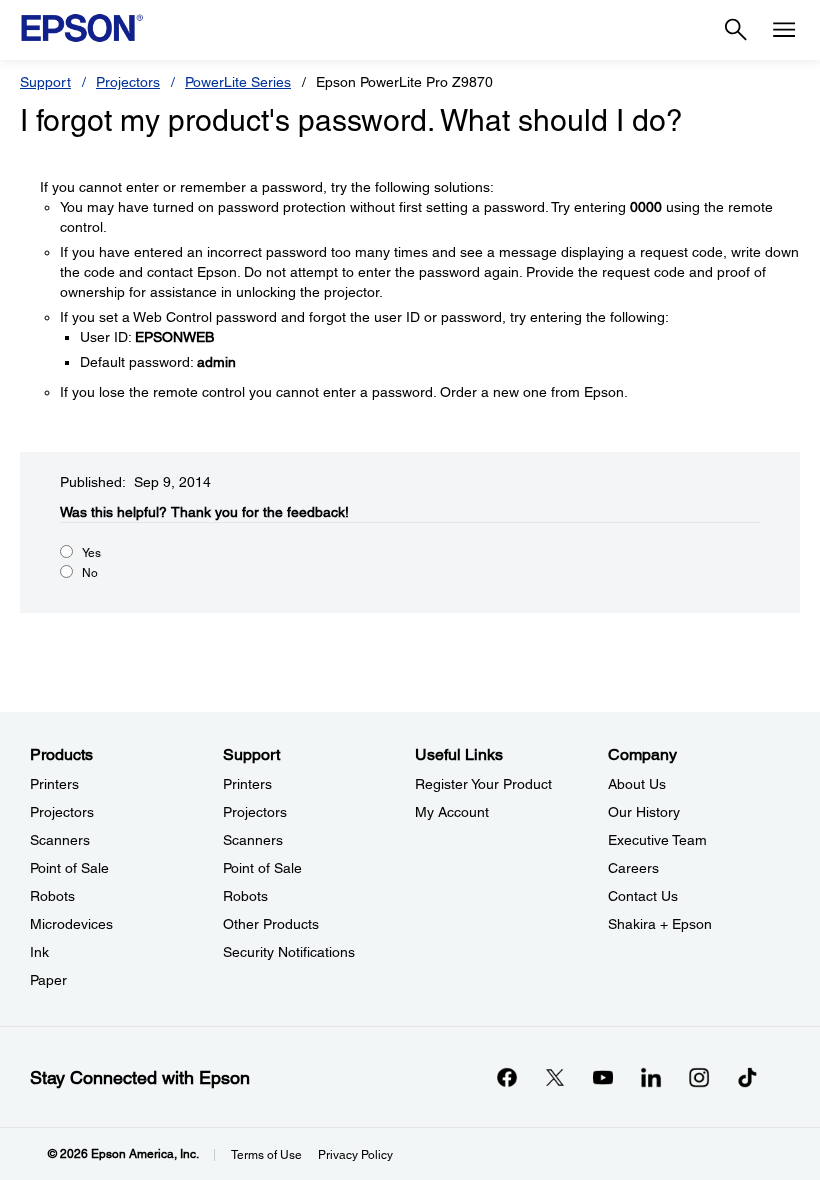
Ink (39, 952)
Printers (54, 784)
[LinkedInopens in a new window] (651, 1077)
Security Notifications (289, 952)
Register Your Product (483, 784)
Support (45, 82)
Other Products (271, 924)
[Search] (736, 30)
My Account (452, 812)
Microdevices (71, 924)
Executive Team (657, 840)
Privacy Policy (355, 1155)
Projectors (128, 82)
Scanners (60, 840)
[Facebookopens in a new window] (507, 1077)
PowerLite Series (238, 82)
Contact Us (643, 896)
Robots (52, 896)
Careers (633, 868)
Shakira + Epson (660, 924)
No (90, 573)
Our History (644, 812)
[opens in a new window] (747, 1077)
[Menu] (784, 30)
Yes (91, 553)
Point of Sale (69, 868)
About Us (637, 784)
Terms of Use (266, 1155)
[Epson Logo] (82, 28)
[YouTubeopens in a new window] (603, 1077)
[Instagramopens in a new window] (699, 1077)
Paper (48, 980)
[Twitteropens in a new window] (555, 1077)
